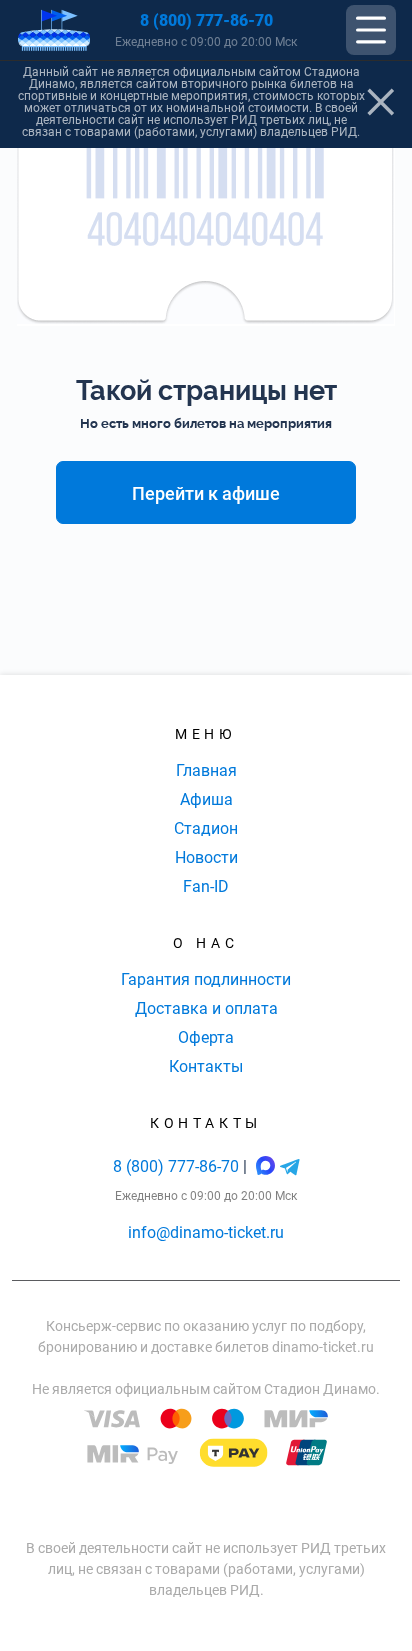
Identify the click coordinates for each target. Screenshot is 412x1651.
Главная (206, 770)
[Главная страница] (54, 30)
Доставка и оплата (206, 1008)
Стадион (206, 828)
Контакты (206, 1066)
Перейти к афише (206, 493)
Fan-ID (206, 886)
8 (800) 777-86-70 (206, 20)
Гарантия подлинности (206, 979)
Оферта (206, 1037)
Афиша (206, 799)
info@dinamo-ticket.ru (206, 1232)
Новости (206, 857)
